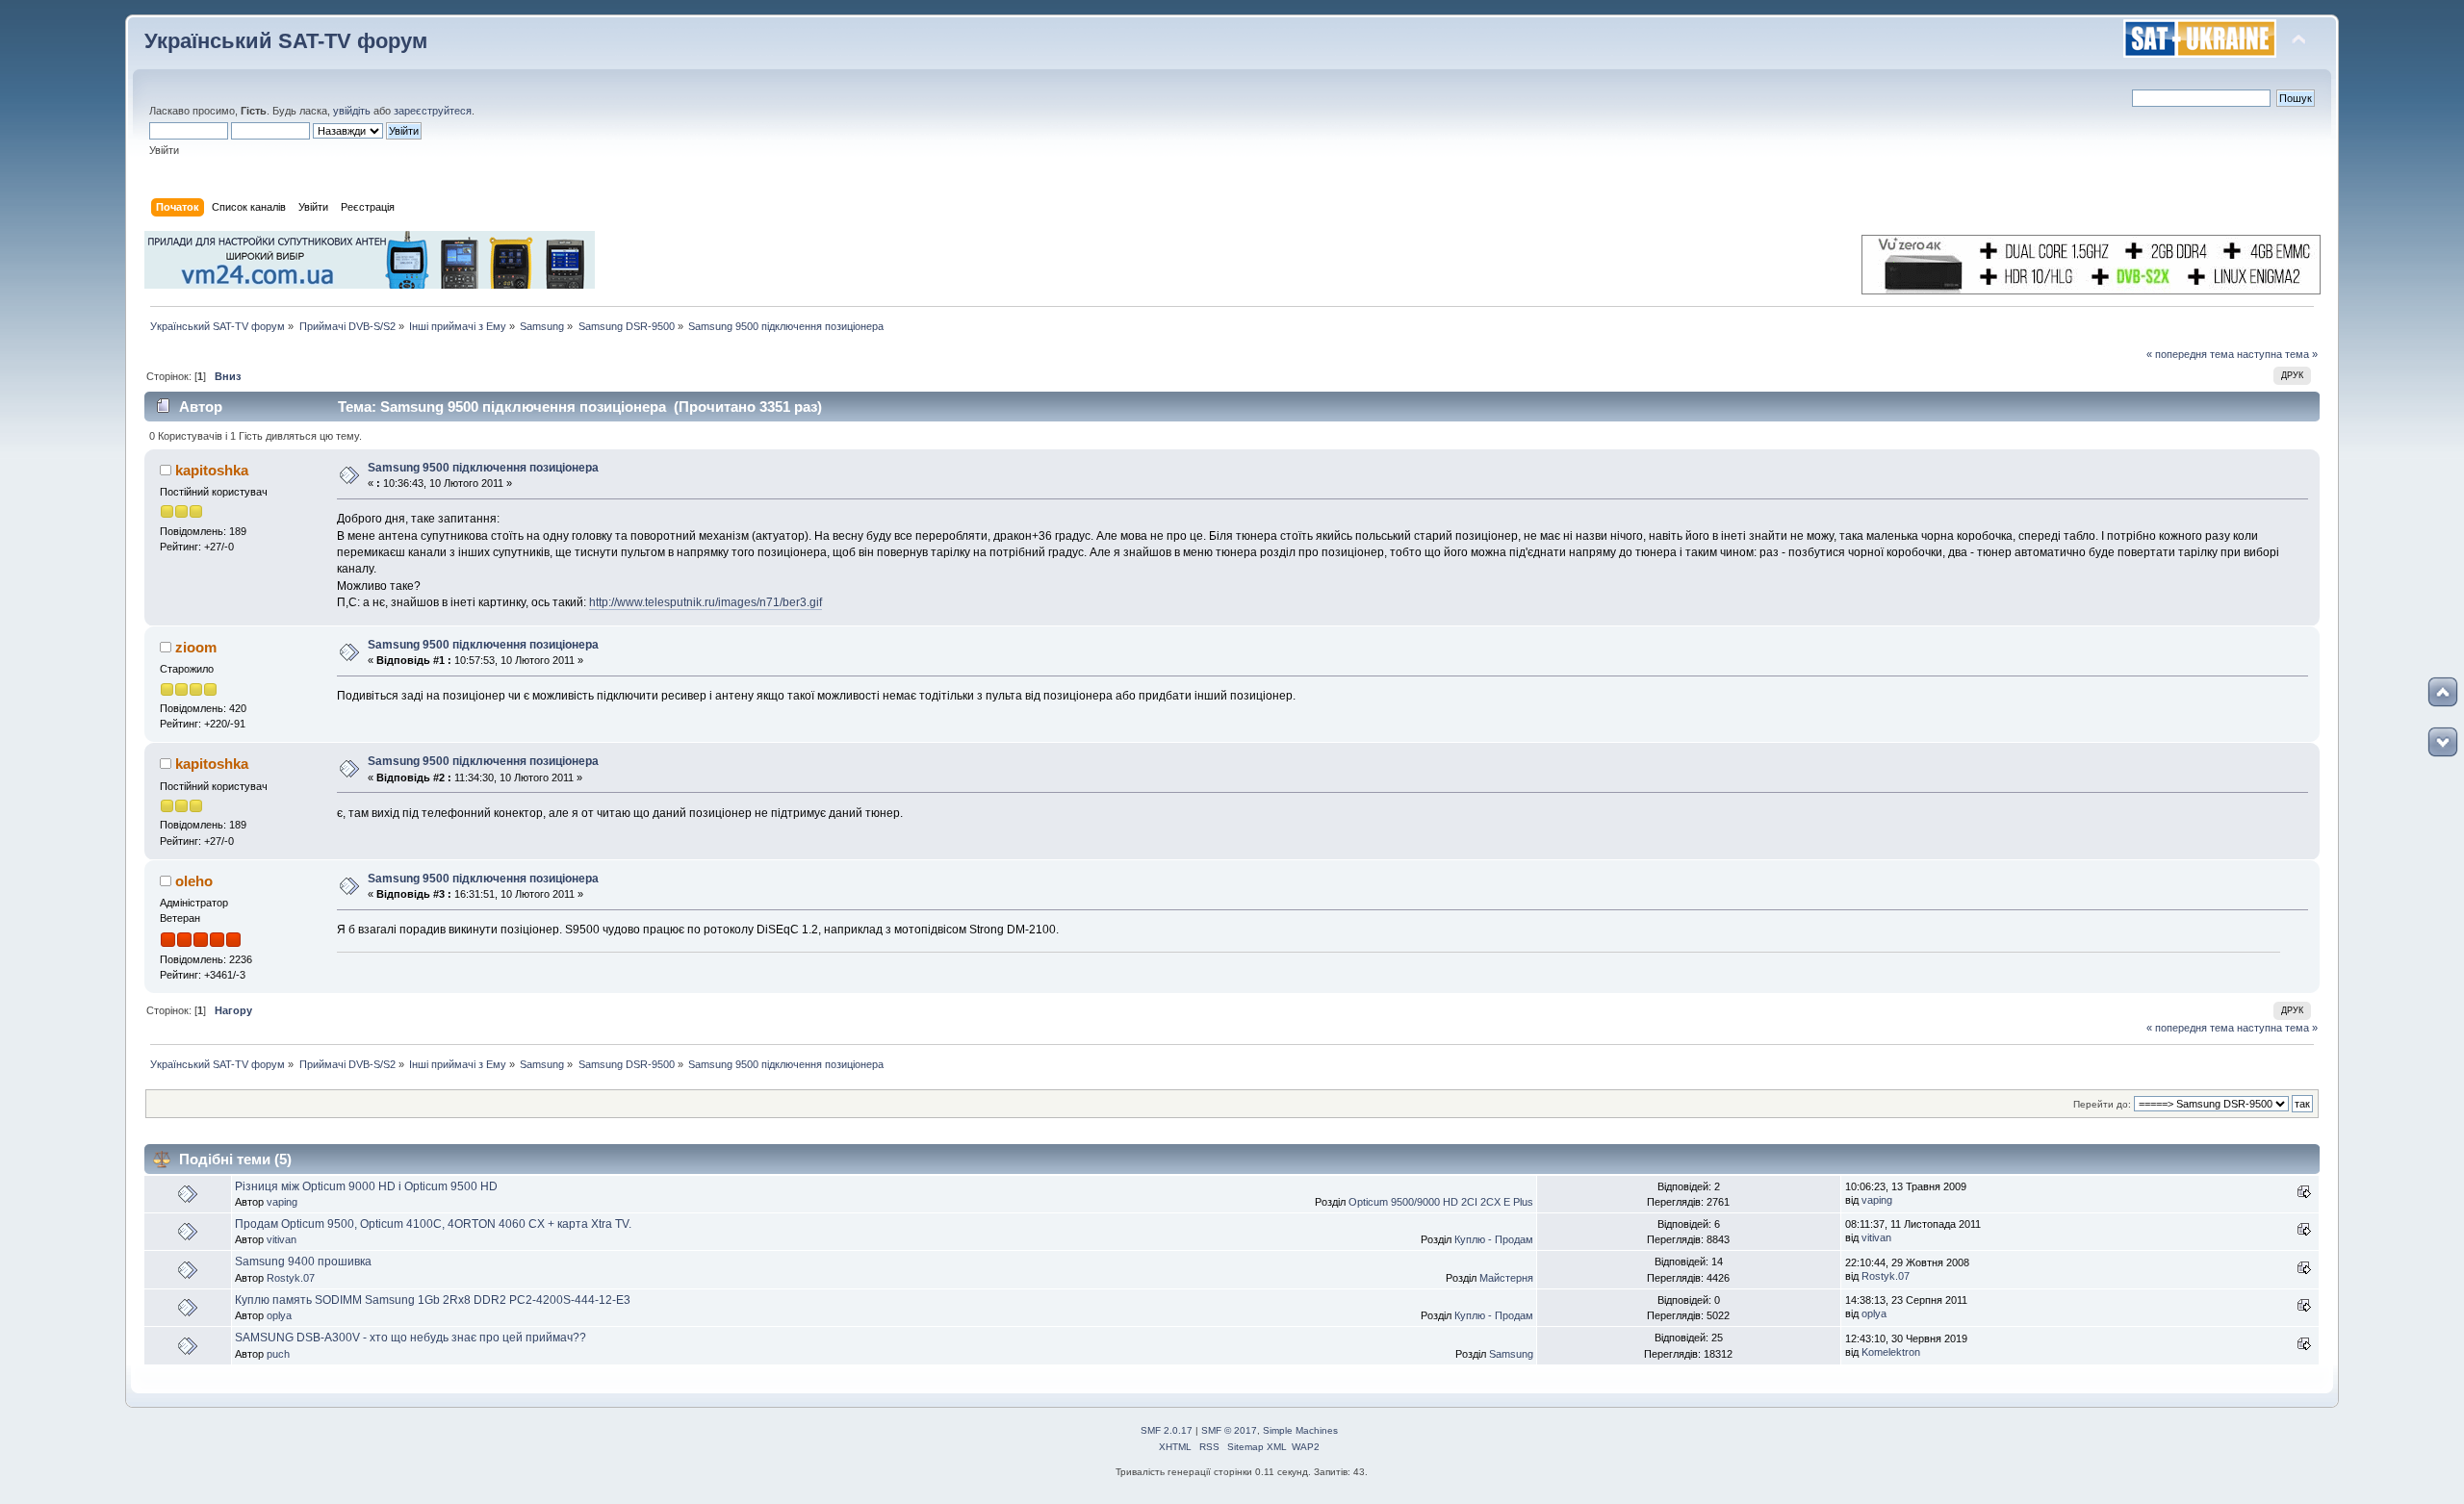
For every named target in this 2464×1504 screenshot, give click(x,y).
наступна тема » (2277, 354)
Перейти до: (2102, 1104)
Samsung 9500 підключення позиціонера (483, 468)
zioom (196, 647)
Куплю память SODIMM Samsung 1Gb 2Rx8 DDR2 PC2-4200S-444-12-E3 (433, 1300)
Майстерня (1506, 1278)
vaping (282, 1202)
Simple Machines (1300, 1430)
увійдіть (352, 111)
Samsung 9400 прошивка (303, 1262)
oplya (279, 1315)
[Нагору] (2443, 692)
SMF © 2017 (1229, 1430)
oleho (194, 881)
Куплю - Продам (1494, 1239)
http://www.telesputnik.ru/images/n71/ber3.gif (706, 602)
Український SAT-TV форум (286, 41)
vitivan (282, 1239)
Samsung (1511, 1354)
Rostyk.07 (291, 1278)
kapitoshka (212, 470)
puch (278, 1354)
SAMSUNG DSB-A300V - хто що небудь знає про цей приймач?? (411, 1338)
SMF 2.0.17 (1167, 1430)
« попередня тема (2190, 354)
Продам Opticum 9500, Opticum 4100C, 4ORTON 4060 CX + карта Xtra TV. (433, 1224)
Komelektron (1891, 1352)
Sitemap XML (1257, 1447)
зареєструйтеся (433, 111)
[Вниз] (2443, 742)
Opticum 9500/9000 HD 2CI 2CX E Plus (1441, 1202)
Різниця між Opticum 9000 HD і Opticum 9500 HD (366, 1186)
